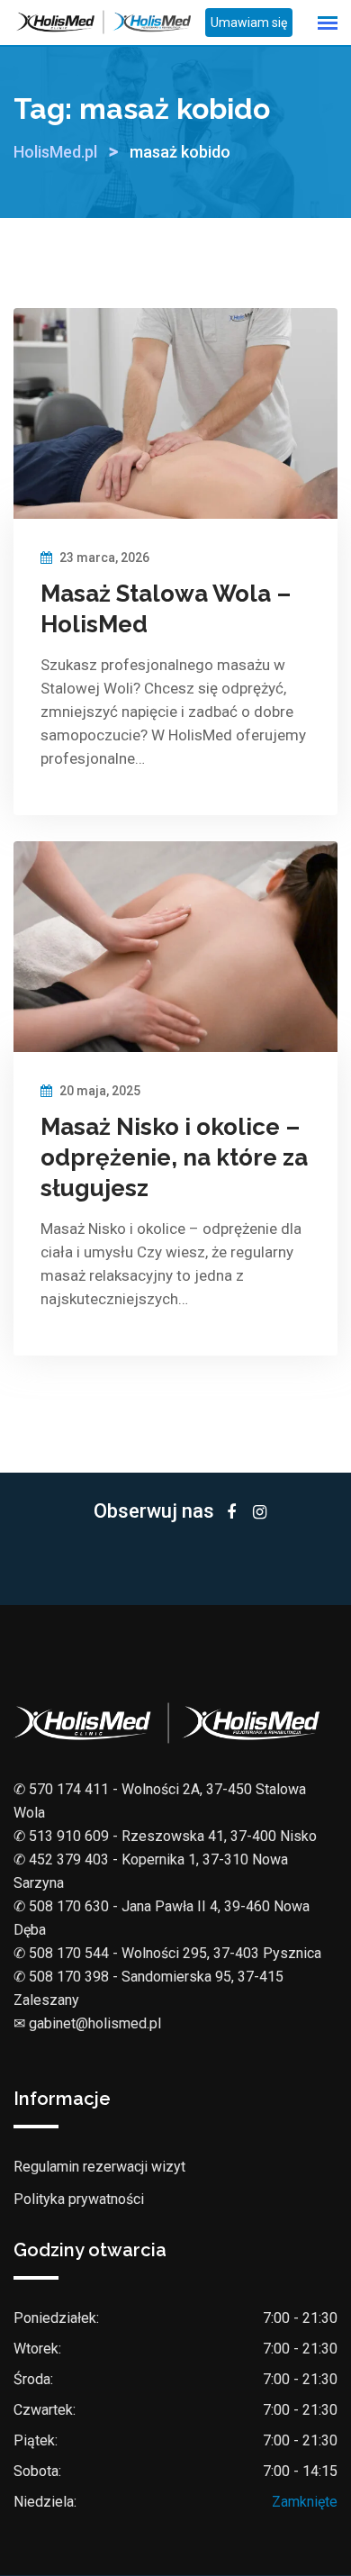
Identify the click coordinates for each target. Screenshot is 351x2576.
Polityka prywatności (79, 2199)
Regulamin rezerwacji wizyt (99, 2167)
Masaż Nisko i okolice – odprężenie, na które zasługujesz (174, 1157)
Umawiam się (249, 23)
